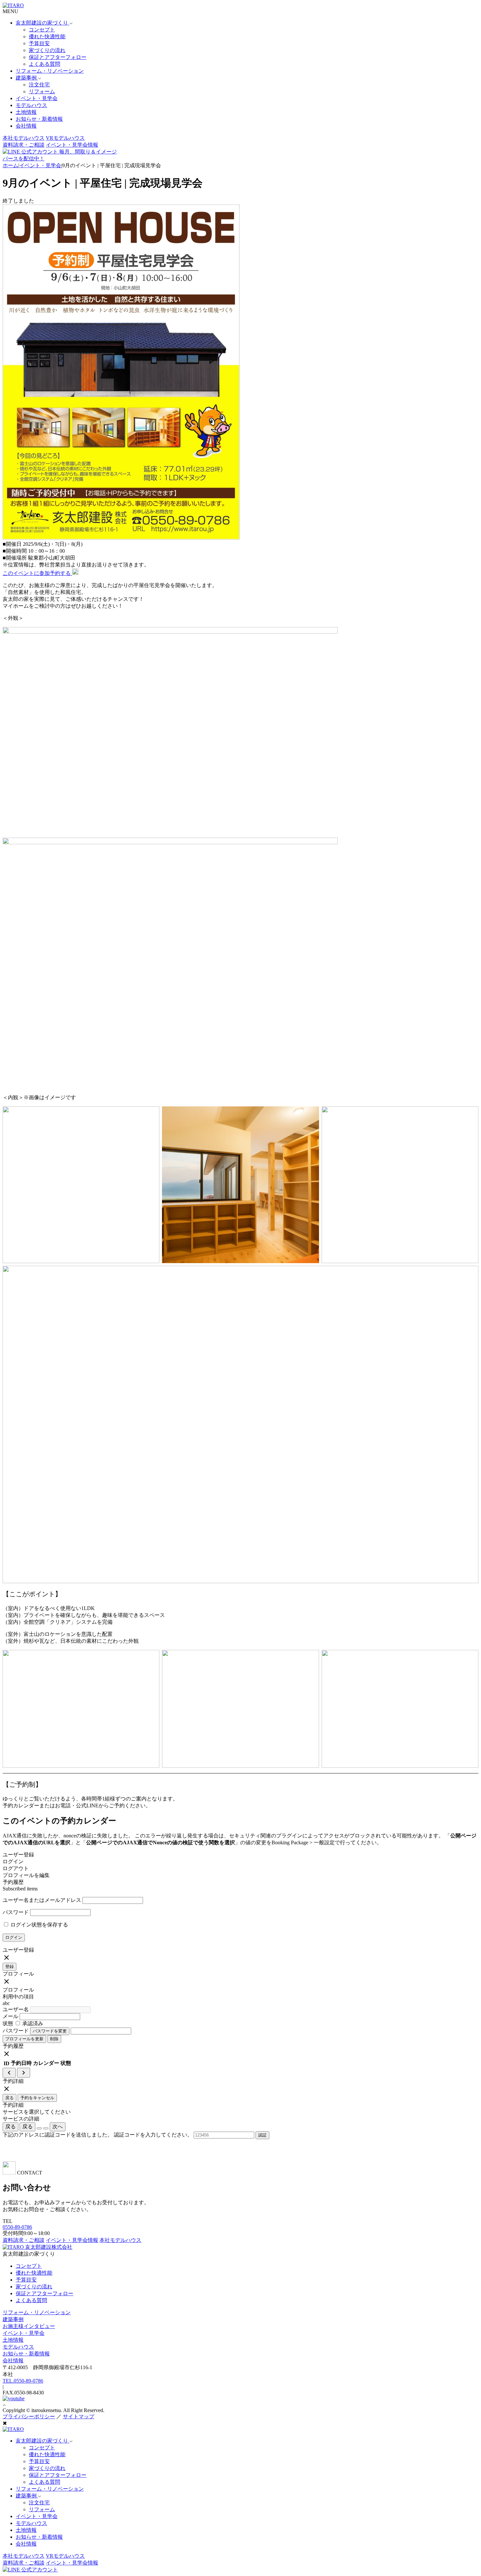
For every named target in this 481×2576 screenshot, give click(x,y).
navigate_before (9, 2073)
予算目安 (39, 43)
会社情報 (26, 126)
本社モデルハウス (24, 138)
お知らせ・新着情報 (39, 119)
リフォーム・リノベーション (50, 71)
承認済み (32, 2023)
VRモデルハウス (65, 138)
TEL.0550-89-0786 (23, 2381)
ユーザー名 (16, 2009)
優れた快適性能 (47, 36)
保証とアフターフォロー (58, 57)
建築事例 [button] (27, 78)
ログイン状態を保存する (39, 1925)
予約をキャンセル (37, 2098)
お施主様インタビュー (29, 2326)
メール (10, 2016)
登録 (9, 1967)
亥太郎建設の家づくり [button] (43, 23)
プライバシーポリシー (29, 2416)
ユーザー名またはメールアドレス (42, 1900)
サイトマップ (79, 2416)
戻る (9, 2098)
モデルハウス (31, 105)
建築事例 (13, 2319)
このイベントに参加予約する (37, 573)
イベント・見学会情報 (72, 145)
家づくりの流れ (47, 50)
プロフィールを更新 (24, 2039)
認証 (262, 2135)
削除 (54, 2039)
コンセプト (42, 30)
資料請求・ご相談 (24, 145)
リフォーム (42, 91)
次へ (58, 2127)
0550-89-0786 (17, 2227)
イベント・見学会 (37, 98)
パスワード (16, 1912)
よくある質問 (45, 64)
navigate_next (24, 2073)
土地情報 (26, 112)
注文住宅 (39, 85)
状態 (8, 2023)
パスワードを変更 (50, 2031)
